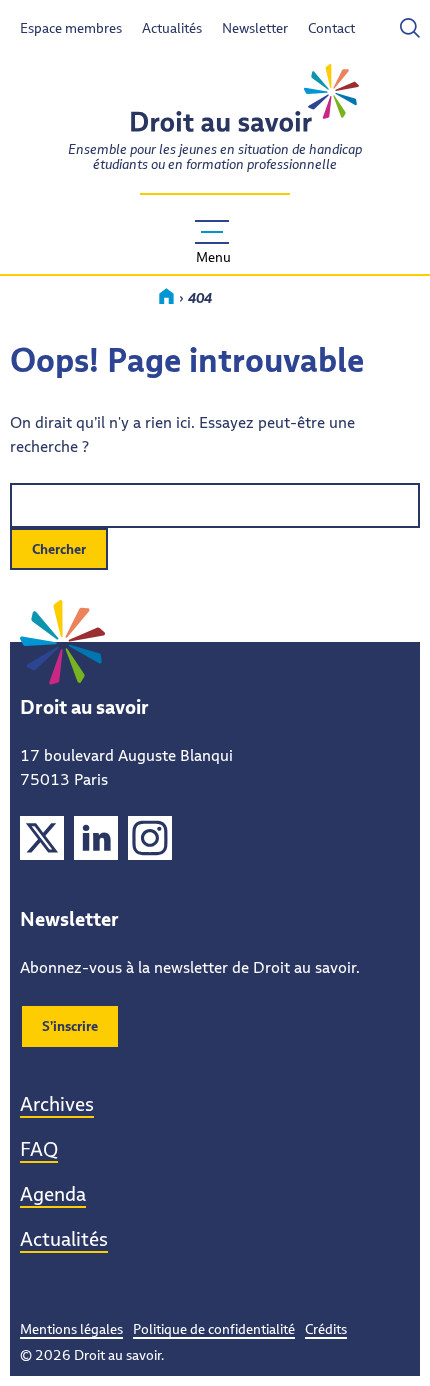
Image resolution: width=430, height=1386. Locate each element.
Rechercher (357, 27)
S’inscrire (70, 1026)
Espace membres (71, 28)
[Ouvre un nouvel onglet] (42, 841)
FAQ (39, 1149)
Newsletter (255, 28)
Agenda (53, 1194)
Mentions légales (71, 1329)
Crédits (326, 1329)
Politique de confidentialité (214, 1329)
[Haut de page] (388, 1344)
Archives (57, 1104)
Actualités (172, 28)
